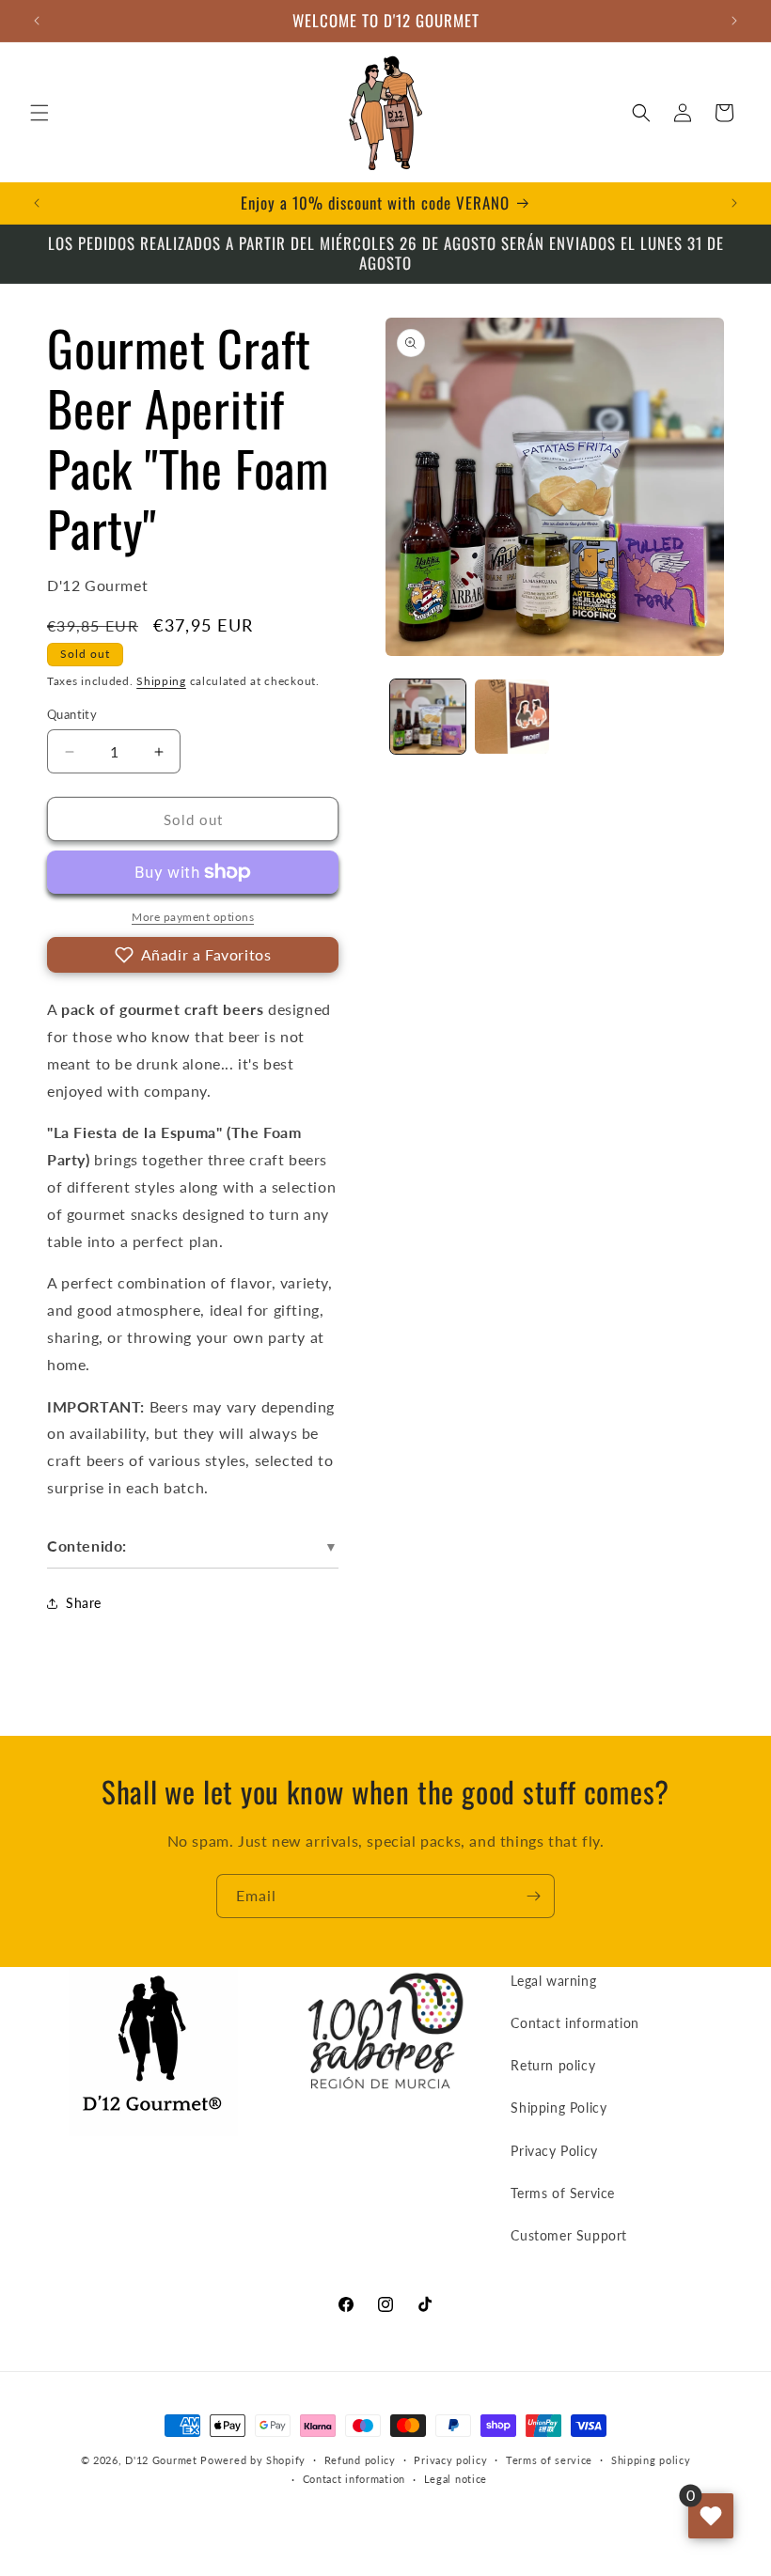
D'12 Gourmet (161, 2460)
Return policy (553, 2065)
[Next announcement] (734, 21)
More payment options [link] (193, 917)
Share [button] (84, 1603)
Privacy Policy (554, 2151)
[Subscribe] (533, 1896)
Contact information (574, 2023)
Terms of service (549, 2460)
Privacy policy (450, 2460)
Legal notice (456, 2479)
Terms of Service (563, 2193)
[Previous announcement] (37, 21)
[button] (39, 113)
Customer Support (569, 2235)
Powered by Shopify (253, 2460)
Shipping (161, 681)
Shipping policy (651, 2460)
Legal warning (553, 1981)
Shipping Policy (559, 2108)
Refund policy (360, 2460)
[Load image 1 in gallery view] (428, 717)
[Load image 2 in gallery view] (512, 717)
